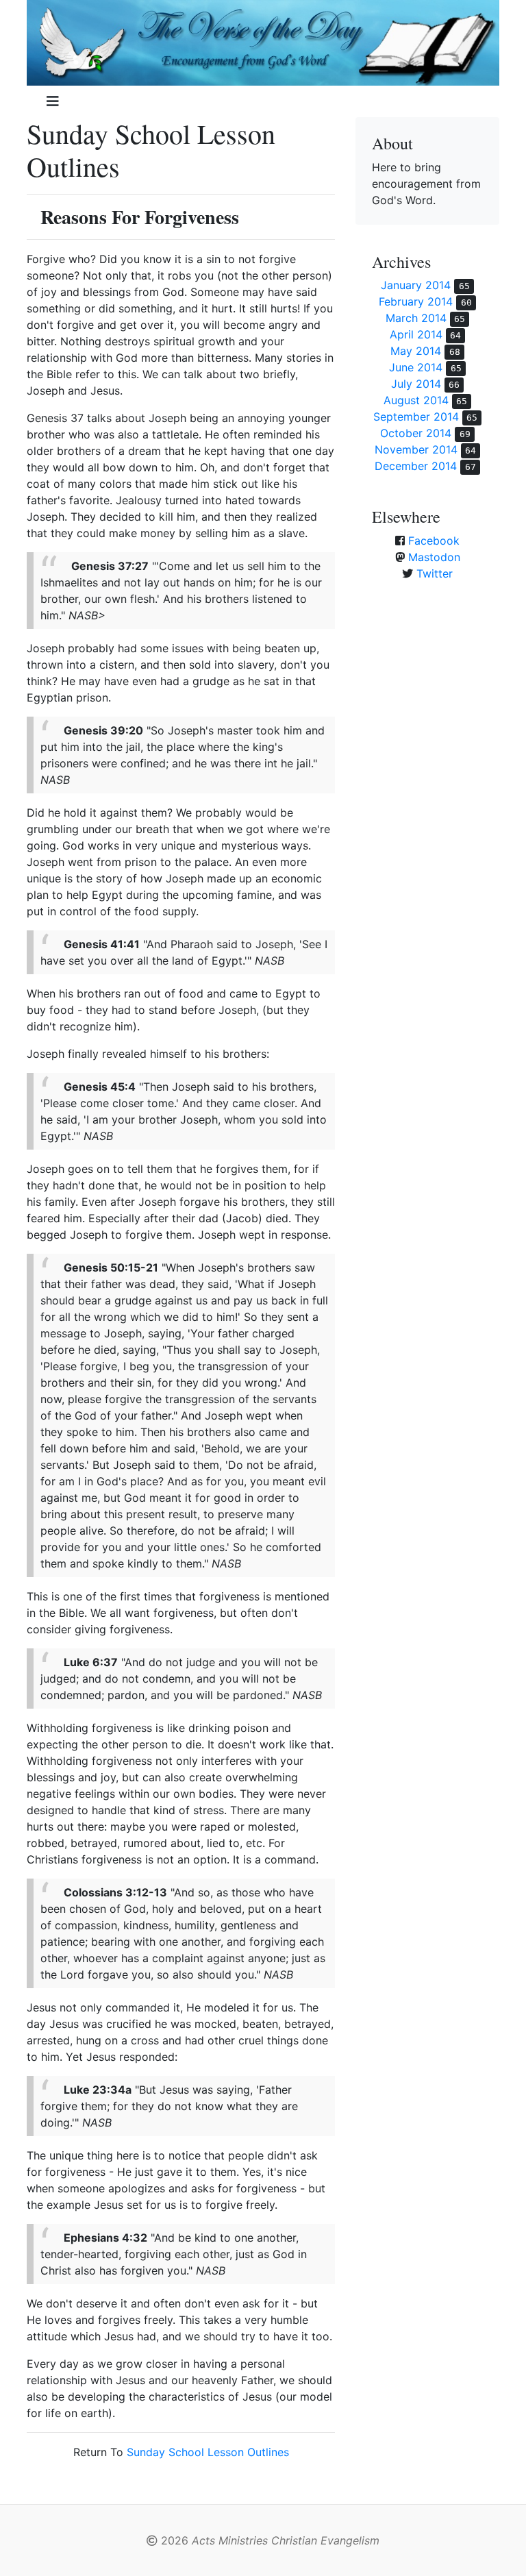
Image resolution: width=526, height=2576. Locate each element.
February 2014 (416, 301)
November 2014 (416, 449)
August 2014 (416, 400)
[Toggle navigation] (53, 101)
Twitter (435, 573)
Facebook (434, 541)
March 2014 (416, 318)
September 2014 (416, 417)
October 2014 (416, 433)
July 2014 (416, 384)
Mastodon (434, 557)
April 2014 (416, 334)
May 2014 (416, 351)
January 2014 (416, 285)
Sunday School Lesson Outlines (208, 2452)
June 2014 (416, 367)
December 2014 (416, 466)
